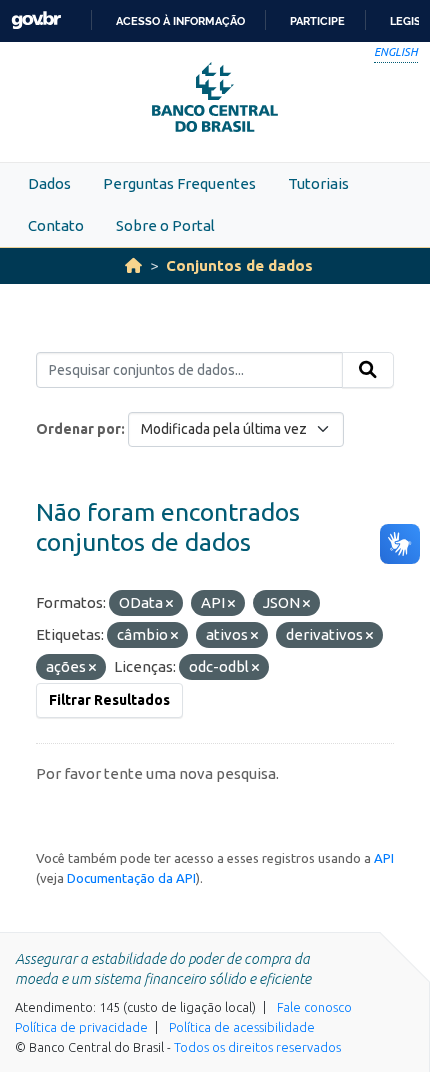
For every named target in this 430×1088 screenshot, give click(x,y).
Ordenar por (78, 429)
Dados (49, 183)
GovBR (36, 20)
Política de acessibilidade (242, 1027)
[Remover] (169, 604)
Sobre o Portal (165, 225)
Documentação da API (131, 878)
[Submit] (368, 370)
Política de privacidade (81, 1027)
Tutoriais (318, 183)
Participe (317, 21)
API (384, 858)
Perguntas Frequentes (179, 183)
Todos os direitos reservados (257, 1047)
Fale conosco (314, 1007)
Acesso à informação (180, 21)
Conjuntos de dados (239, 265)
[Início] (133, 265)
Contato (56, 225)
